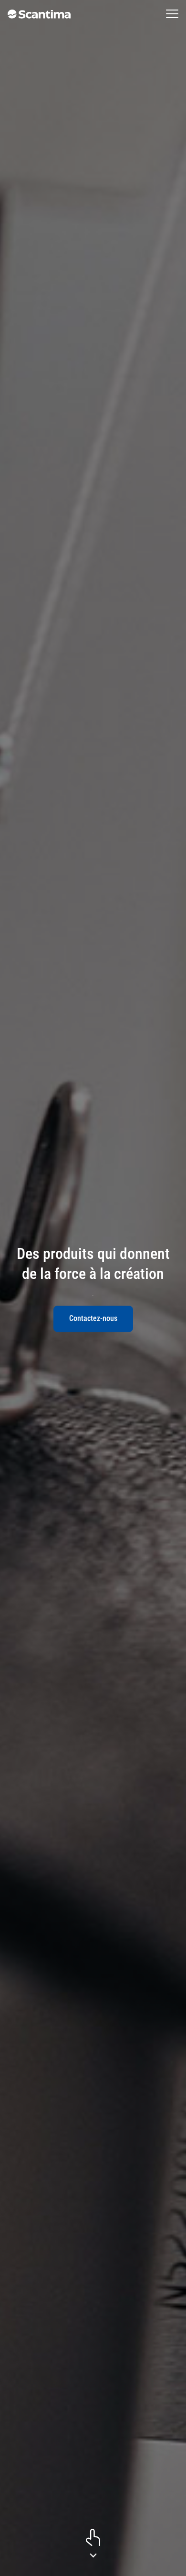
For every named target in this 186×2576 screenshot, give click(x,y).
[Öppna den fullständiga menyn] (172, 14)
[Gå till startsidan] (39, 14)
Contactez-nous (93, 1318)
